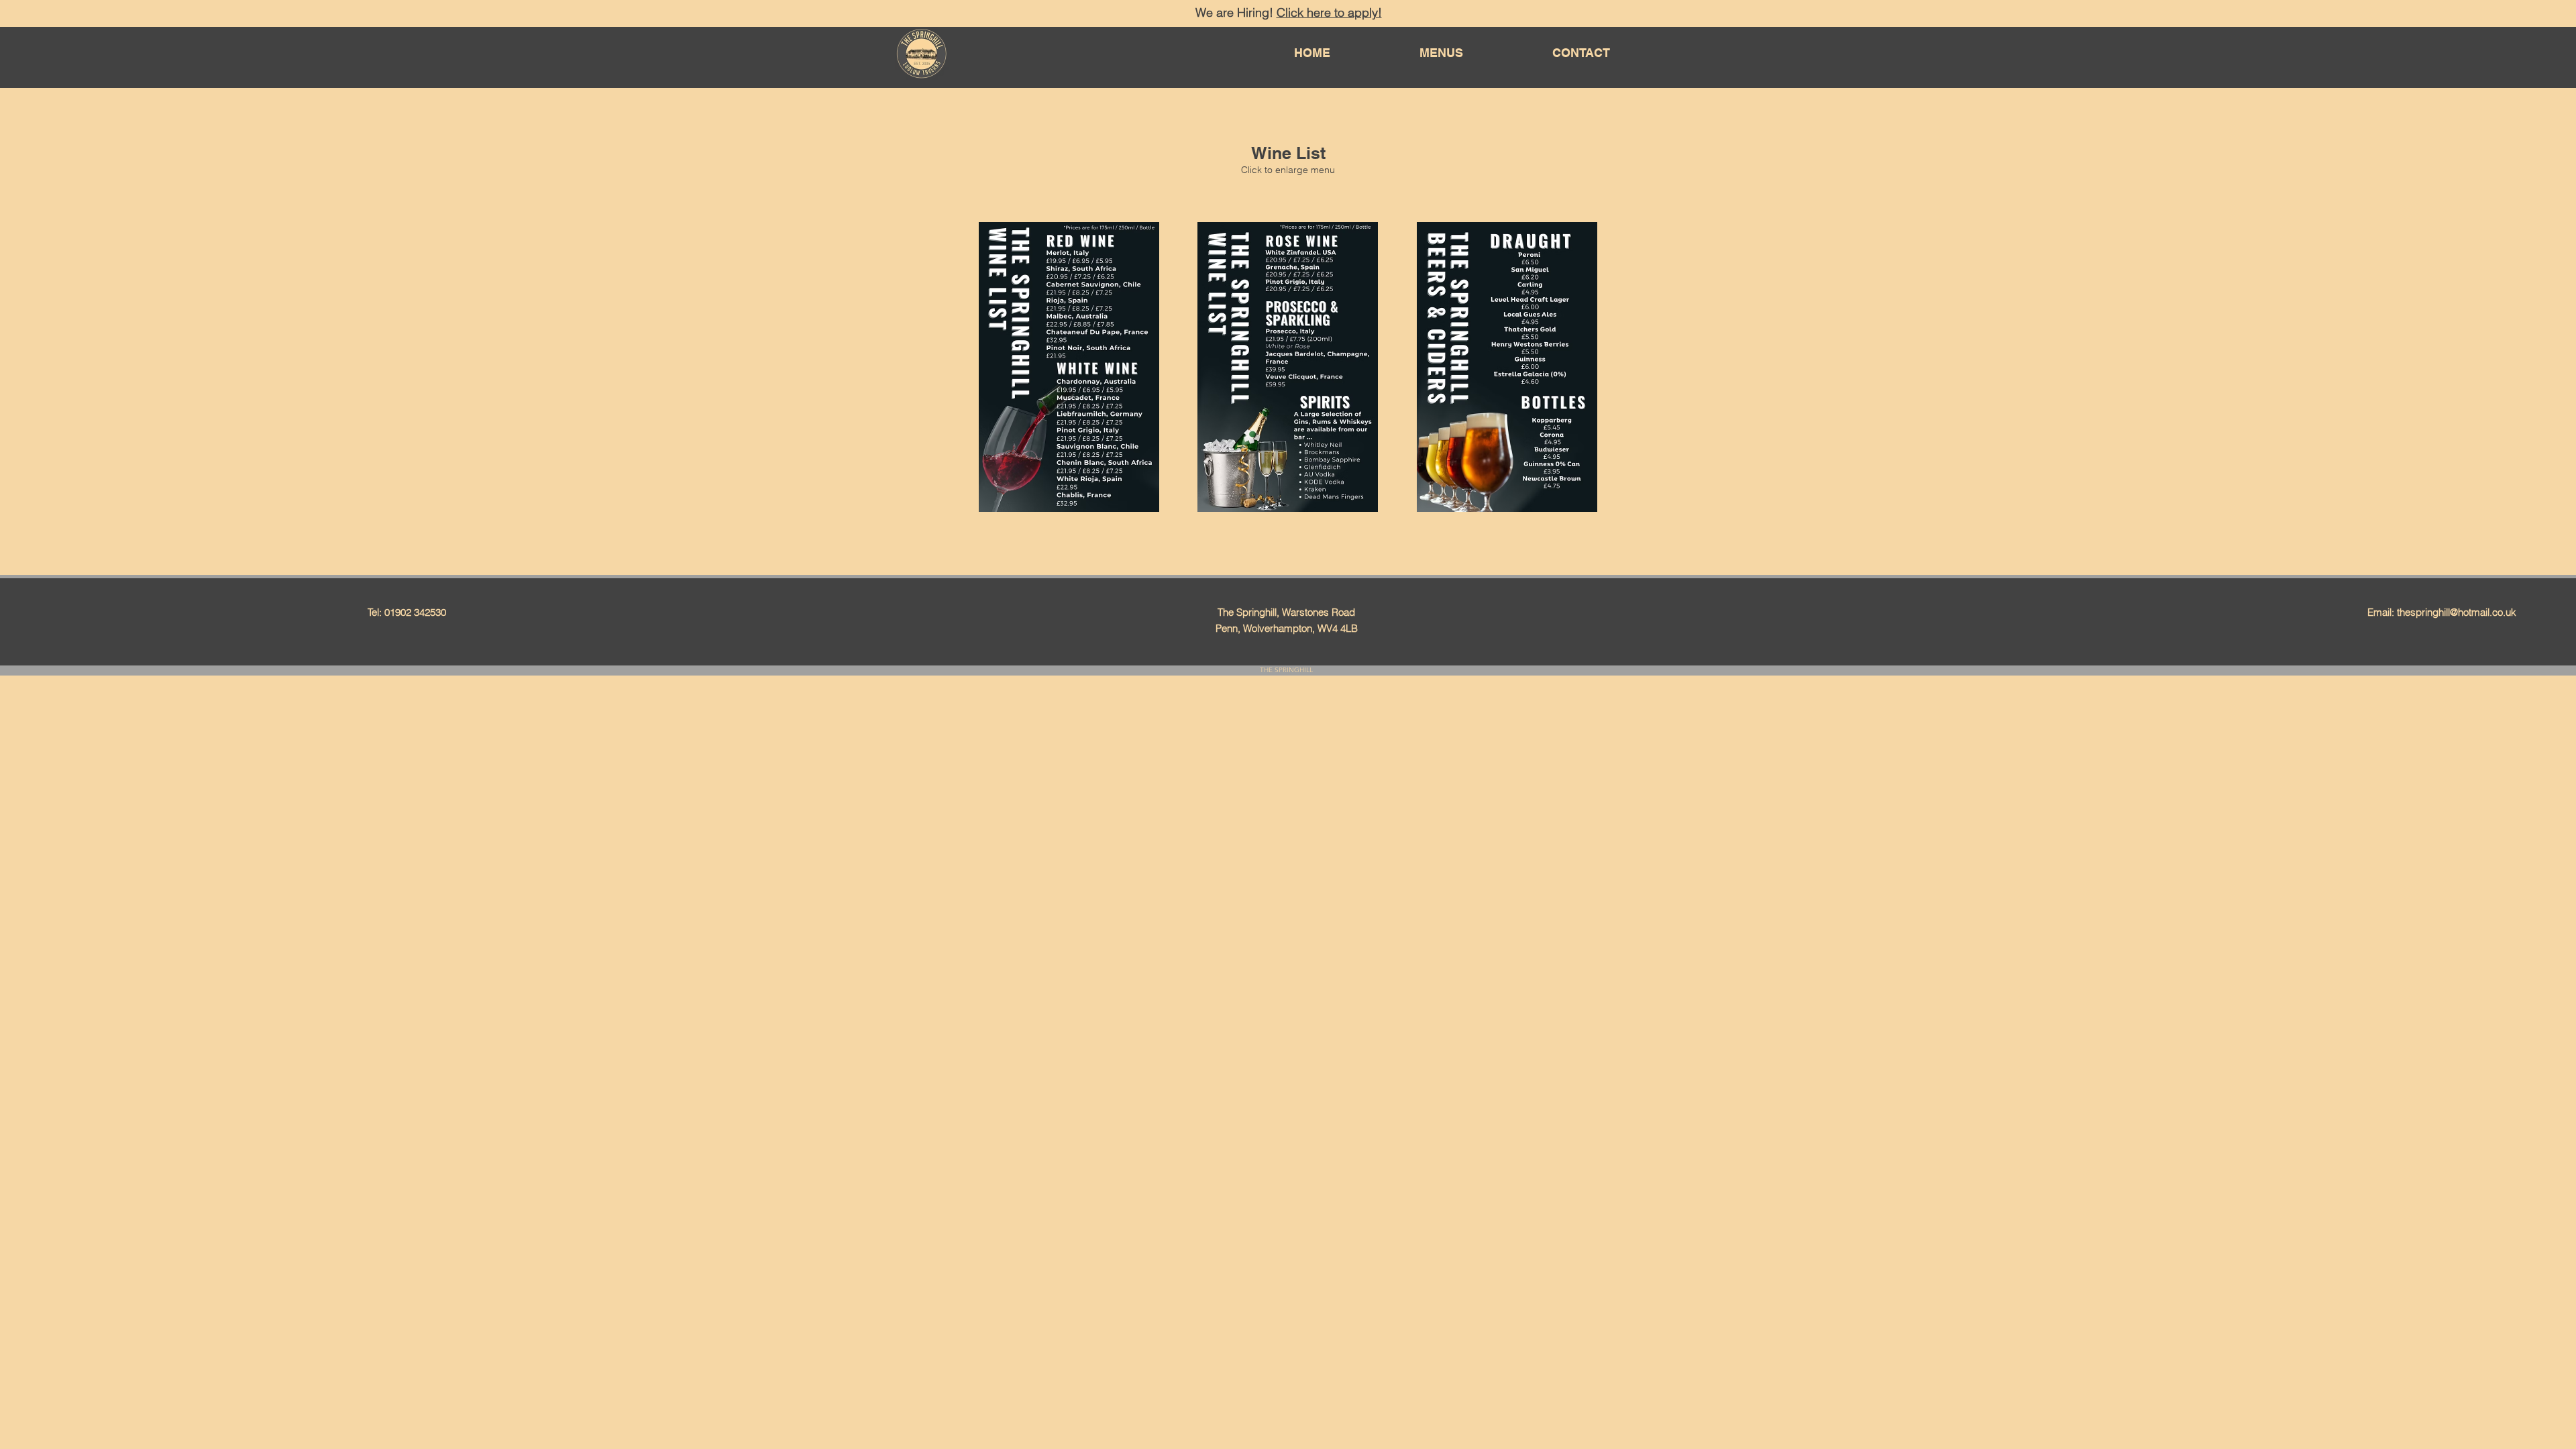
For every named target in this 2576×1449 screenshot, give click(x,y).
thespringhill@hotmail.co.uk (2457, 612)
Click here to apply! (1329, 12)
